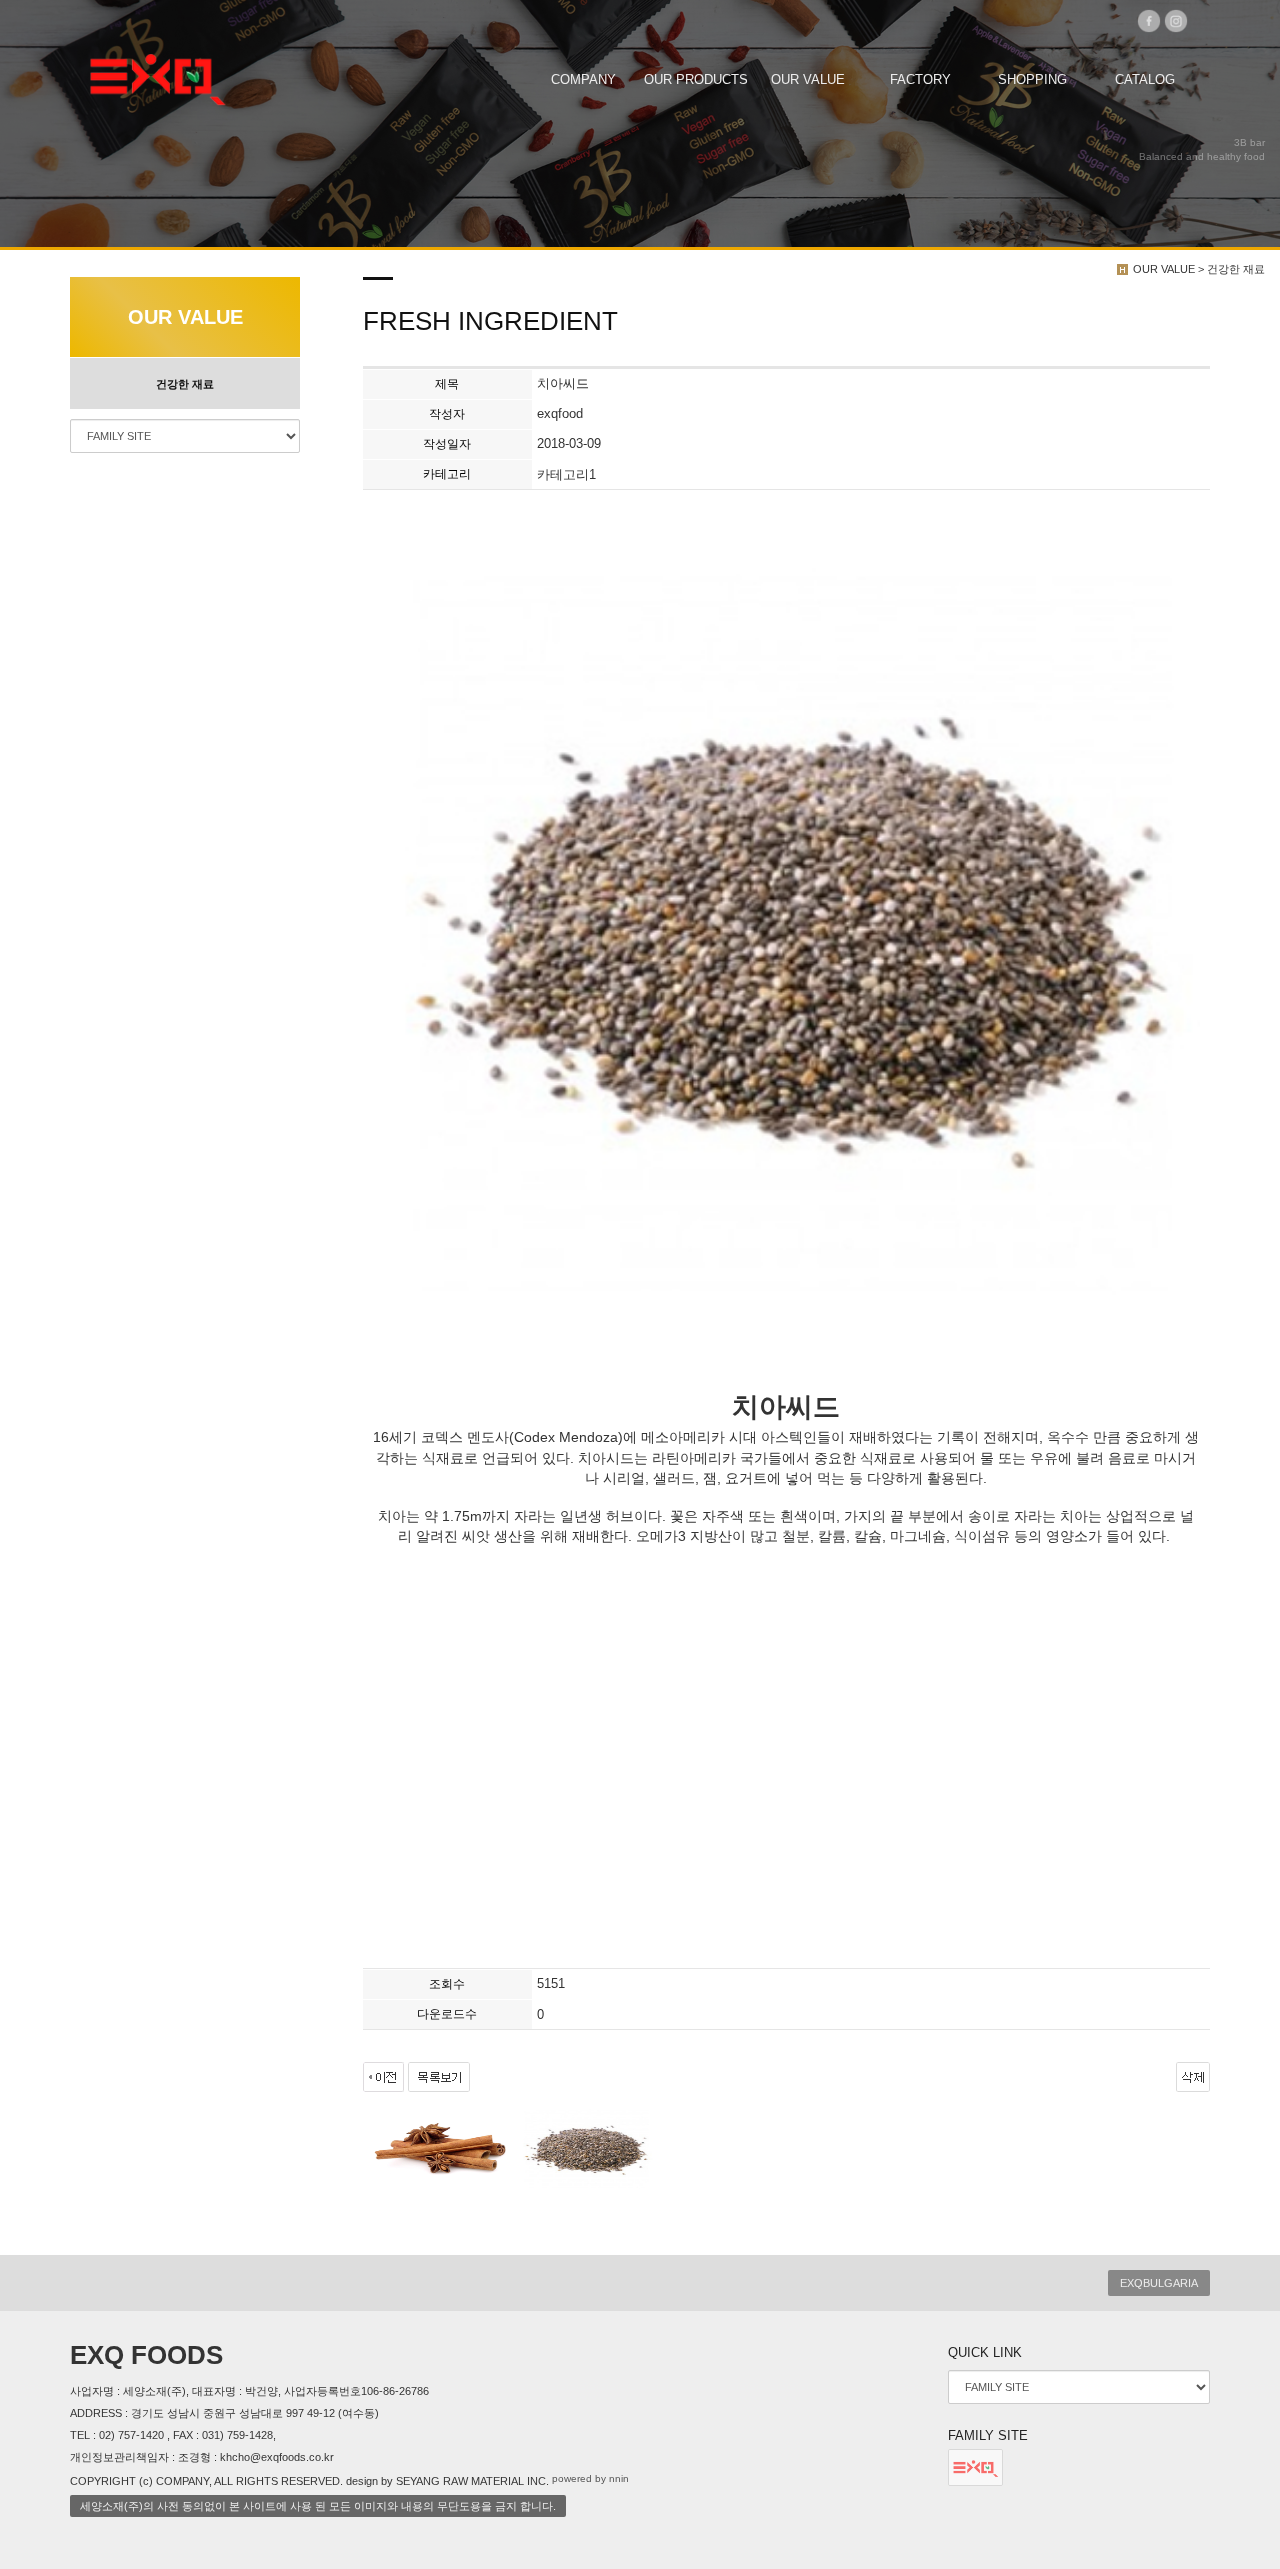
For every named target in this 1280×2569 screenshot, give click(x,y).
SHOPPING (1032, 79)
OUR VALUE (808, 79)
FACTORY (920, 79)
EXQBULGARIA (1159, 2283)
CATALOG (1145, 79)
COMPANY (583, 79)
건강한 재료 (185, 384)
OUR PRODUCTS (696, 79)
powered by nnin (590, 2478)
